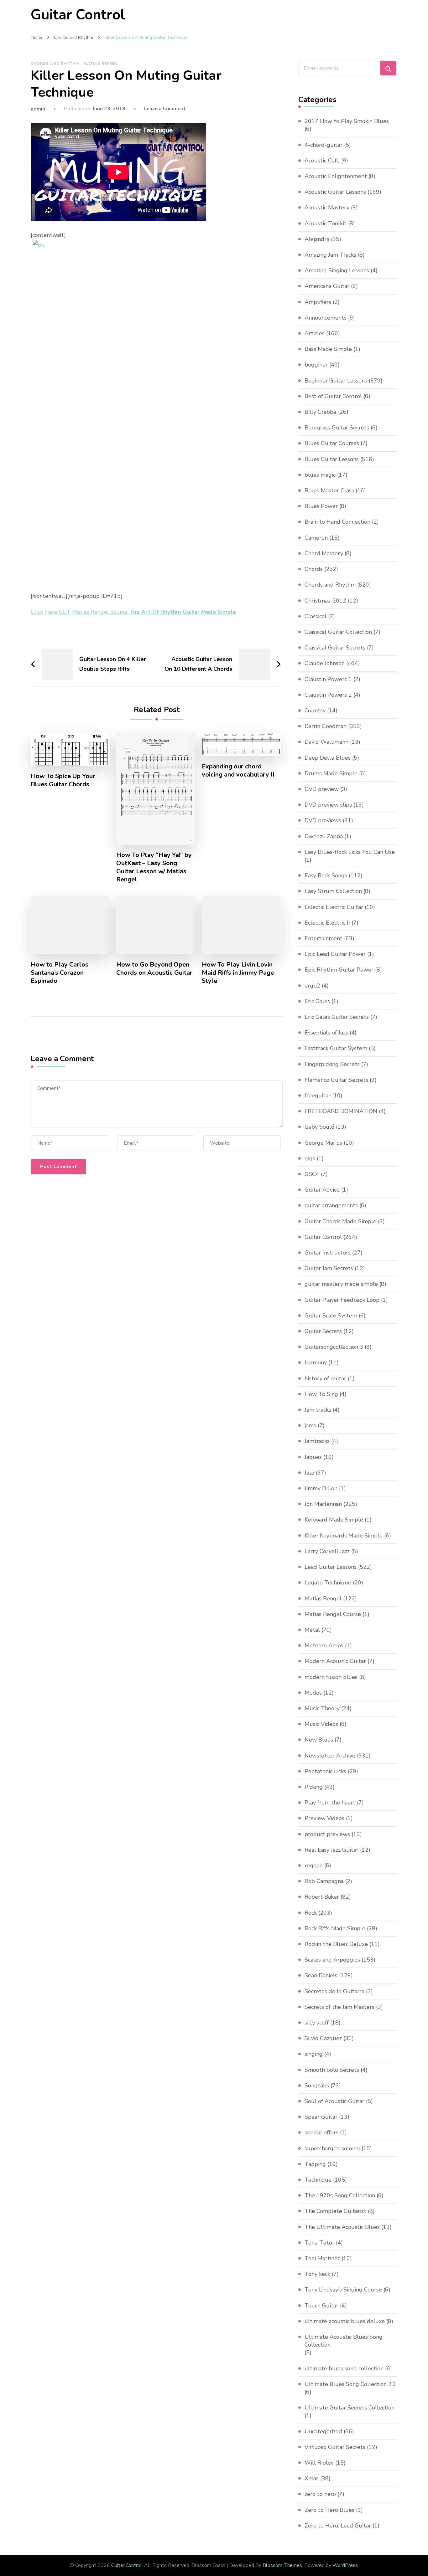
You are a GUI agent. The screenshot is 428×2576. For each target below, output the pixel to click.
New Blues (319, 1740)
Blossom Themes (282, 2565)
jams (310, 1425)
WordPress (345, 2565)
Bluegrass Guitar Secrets (337, 428)
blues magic (320, 475)
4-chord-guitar (324, 145)
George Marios (323, 1143)
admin (38, 109)
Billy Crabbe (321, 412)
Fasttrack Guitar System (336, 1048)
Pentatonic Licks (325, 1771)
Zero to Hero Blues (329, 2510)
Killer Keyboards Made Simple (344, 1536)
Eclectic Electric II (327, 923)
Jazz (309, 1473)
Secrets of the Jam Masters (339, 2007)
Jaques (313, 1457)
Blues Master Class (329, 490)
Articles (315, 333)
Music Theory (322, 1708)
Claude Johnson (325, 663)
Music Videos (321, 1724)
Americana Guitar (327, 286)
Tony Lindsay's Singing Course (343, 2290)
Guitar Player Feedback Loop (342, 1300)
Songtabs (317, 2086)
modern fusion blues (331, 1677)
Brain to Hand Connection (337, 522)
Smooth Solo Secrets (332, 2070)
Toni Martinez (322, 2258)
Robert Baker (322, 1897)
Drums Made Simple (331, 773)
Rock (311, 1913)
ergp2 (312, 986)
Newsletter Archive (330, 1756)
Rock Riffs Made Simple (335, 1928)
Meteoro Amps (324, 1645)
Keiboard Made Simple (334, 1520)
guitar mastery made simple (341, 1284)
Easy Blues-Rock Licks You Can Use (350, 852)
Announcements (326, 318)
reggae (314, 1865)
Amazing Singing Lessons (337, 270)
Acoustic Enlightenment (336, 176)
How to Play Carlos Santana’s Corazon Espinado (60, 973)
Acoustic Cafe (322, 161)
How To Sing (321, 1394)
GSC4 (312, 1174)
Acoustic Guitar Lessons (335, 192)
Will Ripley (319, 2463)
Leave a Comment (165, 109)
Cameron (316, 538)
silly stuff (317, 2023)
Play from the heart (330, 1803)
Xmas (312, 2478)
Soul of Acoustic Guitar (334, 2101)
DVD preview (322, 789)
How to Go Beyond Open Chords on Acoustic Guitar (154, 969)
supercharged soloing (332, 2148)
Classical (316, 616)
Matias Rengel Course (333, 1614)
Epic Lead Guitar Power (335, 954)
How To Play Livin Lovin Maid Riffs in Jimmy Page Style (238, 973)
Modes (313, 1693)
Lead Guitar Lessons (331, 1567)
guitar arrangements (331, 1205)
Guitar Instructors (328, 1253)
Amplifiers (318, 302)
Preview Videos (324, 1818)
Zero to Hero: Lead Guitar (338, 2526)
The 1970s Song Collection (340, 2195)
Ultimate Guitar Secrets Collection (350, 2408)
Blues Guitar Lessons (332, 459)
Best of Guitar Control (333, 396)
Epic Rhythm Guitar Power (339, 970)
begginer (316, 365)
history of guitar (325, 1378)
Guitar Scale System (331, 1316)
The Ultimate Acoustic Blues (342, 2227)
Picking (314, 1787)
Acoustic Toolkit (326, 223)
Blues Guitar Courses (332, 443)
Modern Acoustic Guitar (335, 1661)
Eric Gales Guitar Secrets (337, 1017)
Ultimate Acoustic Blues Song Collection (344, 2341)
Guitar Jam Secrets (329, 1268)
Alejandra (317, 239)
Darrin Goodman (326, 726)
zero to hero (320, 2494)
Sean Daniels (321, 1975)
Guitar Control (78, 15)
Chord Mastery (324, 553)
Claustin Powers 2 (328, 695)
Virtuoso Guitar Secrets (335, 2447)
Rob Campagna (324, 1881)
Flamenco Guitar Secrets (336, 1080)
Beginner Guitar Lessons (336, 381)
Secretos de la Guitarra (334, 1991)
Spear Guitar (321, 2117)
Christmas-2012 (325, 601)
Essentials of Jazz (326, 1033)
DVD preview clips (328, 805)
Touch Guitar (321, 2306)
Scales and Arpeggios (332, 1960)
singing (314, 2054)
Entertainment (324, 938)
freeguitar (318, 1096)
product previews (327, 1834)
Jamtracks (317, 1441)
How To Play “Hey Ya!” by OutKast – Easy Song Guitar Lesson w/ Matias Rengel (154, 867)
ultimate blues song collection (344, 2368)
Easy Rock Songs (326, 875)
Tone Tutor (319, 2243)
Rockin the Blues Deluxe (336, 1944)
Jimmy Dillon (321, 1488)
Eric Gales (317, 1001)
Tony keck (317, 2274)
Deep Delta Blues (328, 758)
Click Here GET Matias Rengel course (133, 612)
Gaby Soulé (319, 1127)
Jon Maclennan (323, 1504)
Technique (318, 2180)
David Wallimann (326, 742)
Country (315, 711)
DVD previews (323, 820)
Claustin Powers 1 (328, 679)
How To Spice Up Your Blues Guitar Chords (63, 780)
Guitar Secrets (323, 1331)
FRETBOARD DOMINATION (341, 1111)
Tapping (315, 2164)
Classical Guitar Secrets (335, 648)
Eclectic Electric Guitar (334, 907)
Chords (314, 569)
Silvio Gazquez (323, 2038)
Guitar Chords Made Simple (340, 1221)
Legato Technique (328, 1583)
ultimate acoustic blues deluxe (345, 2321)
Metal (312, 1630)
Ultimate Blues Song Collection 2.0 (350, 2384)
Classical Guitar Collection (338, 632)
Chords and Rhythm (55, 64)
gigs (310, 1158)
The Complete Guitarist (335, 2211)
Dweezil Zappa (324, 836)
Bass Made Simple (328, 349)
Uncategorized (323, 2431)
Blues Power (321, 506)
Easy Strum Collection (333, 891)
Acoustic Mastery (327, 208)
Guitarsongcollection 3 (334, 1347)
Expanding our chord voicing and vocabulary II (238, 771)
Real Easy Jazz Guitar (331, 1850)
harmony (316, 1362)
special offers (321, 2132)
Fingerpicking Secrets (332, 1064)
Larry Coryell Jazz (327, 1551)
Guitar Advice (322, 1190)
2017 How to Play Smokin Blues (347, 121)
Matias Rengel (101, 64)
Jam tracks (318, 1410)
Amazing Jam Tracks (330, 255)
